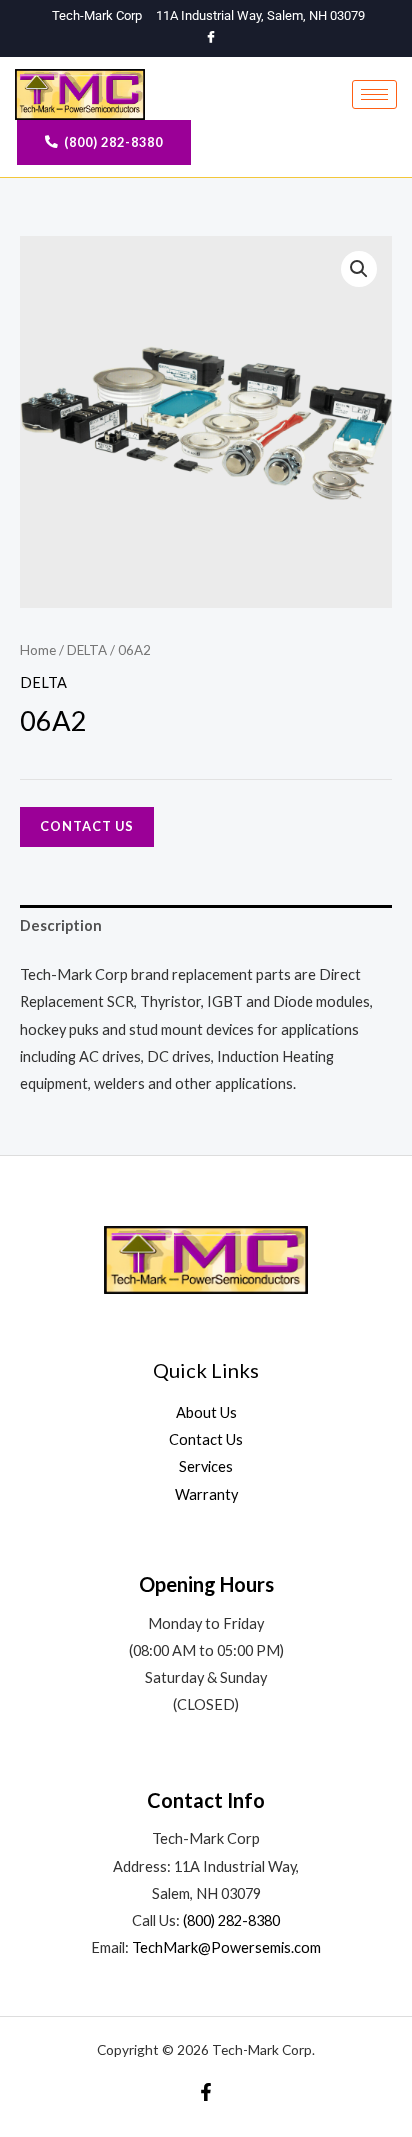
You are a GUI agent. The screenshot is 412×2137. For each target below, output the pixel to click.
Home (38, 650)
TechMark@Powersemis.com (226, 1947)
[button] (359, 269)
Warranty (206, 1494)
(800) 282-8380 (231, 1920)
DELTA (87, 650)
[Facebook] (211, 38)
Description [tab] (61, 925)
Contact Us (87, 826)
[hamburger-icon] (374, 94)
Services (206, 1466)
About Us (206, 1412)
